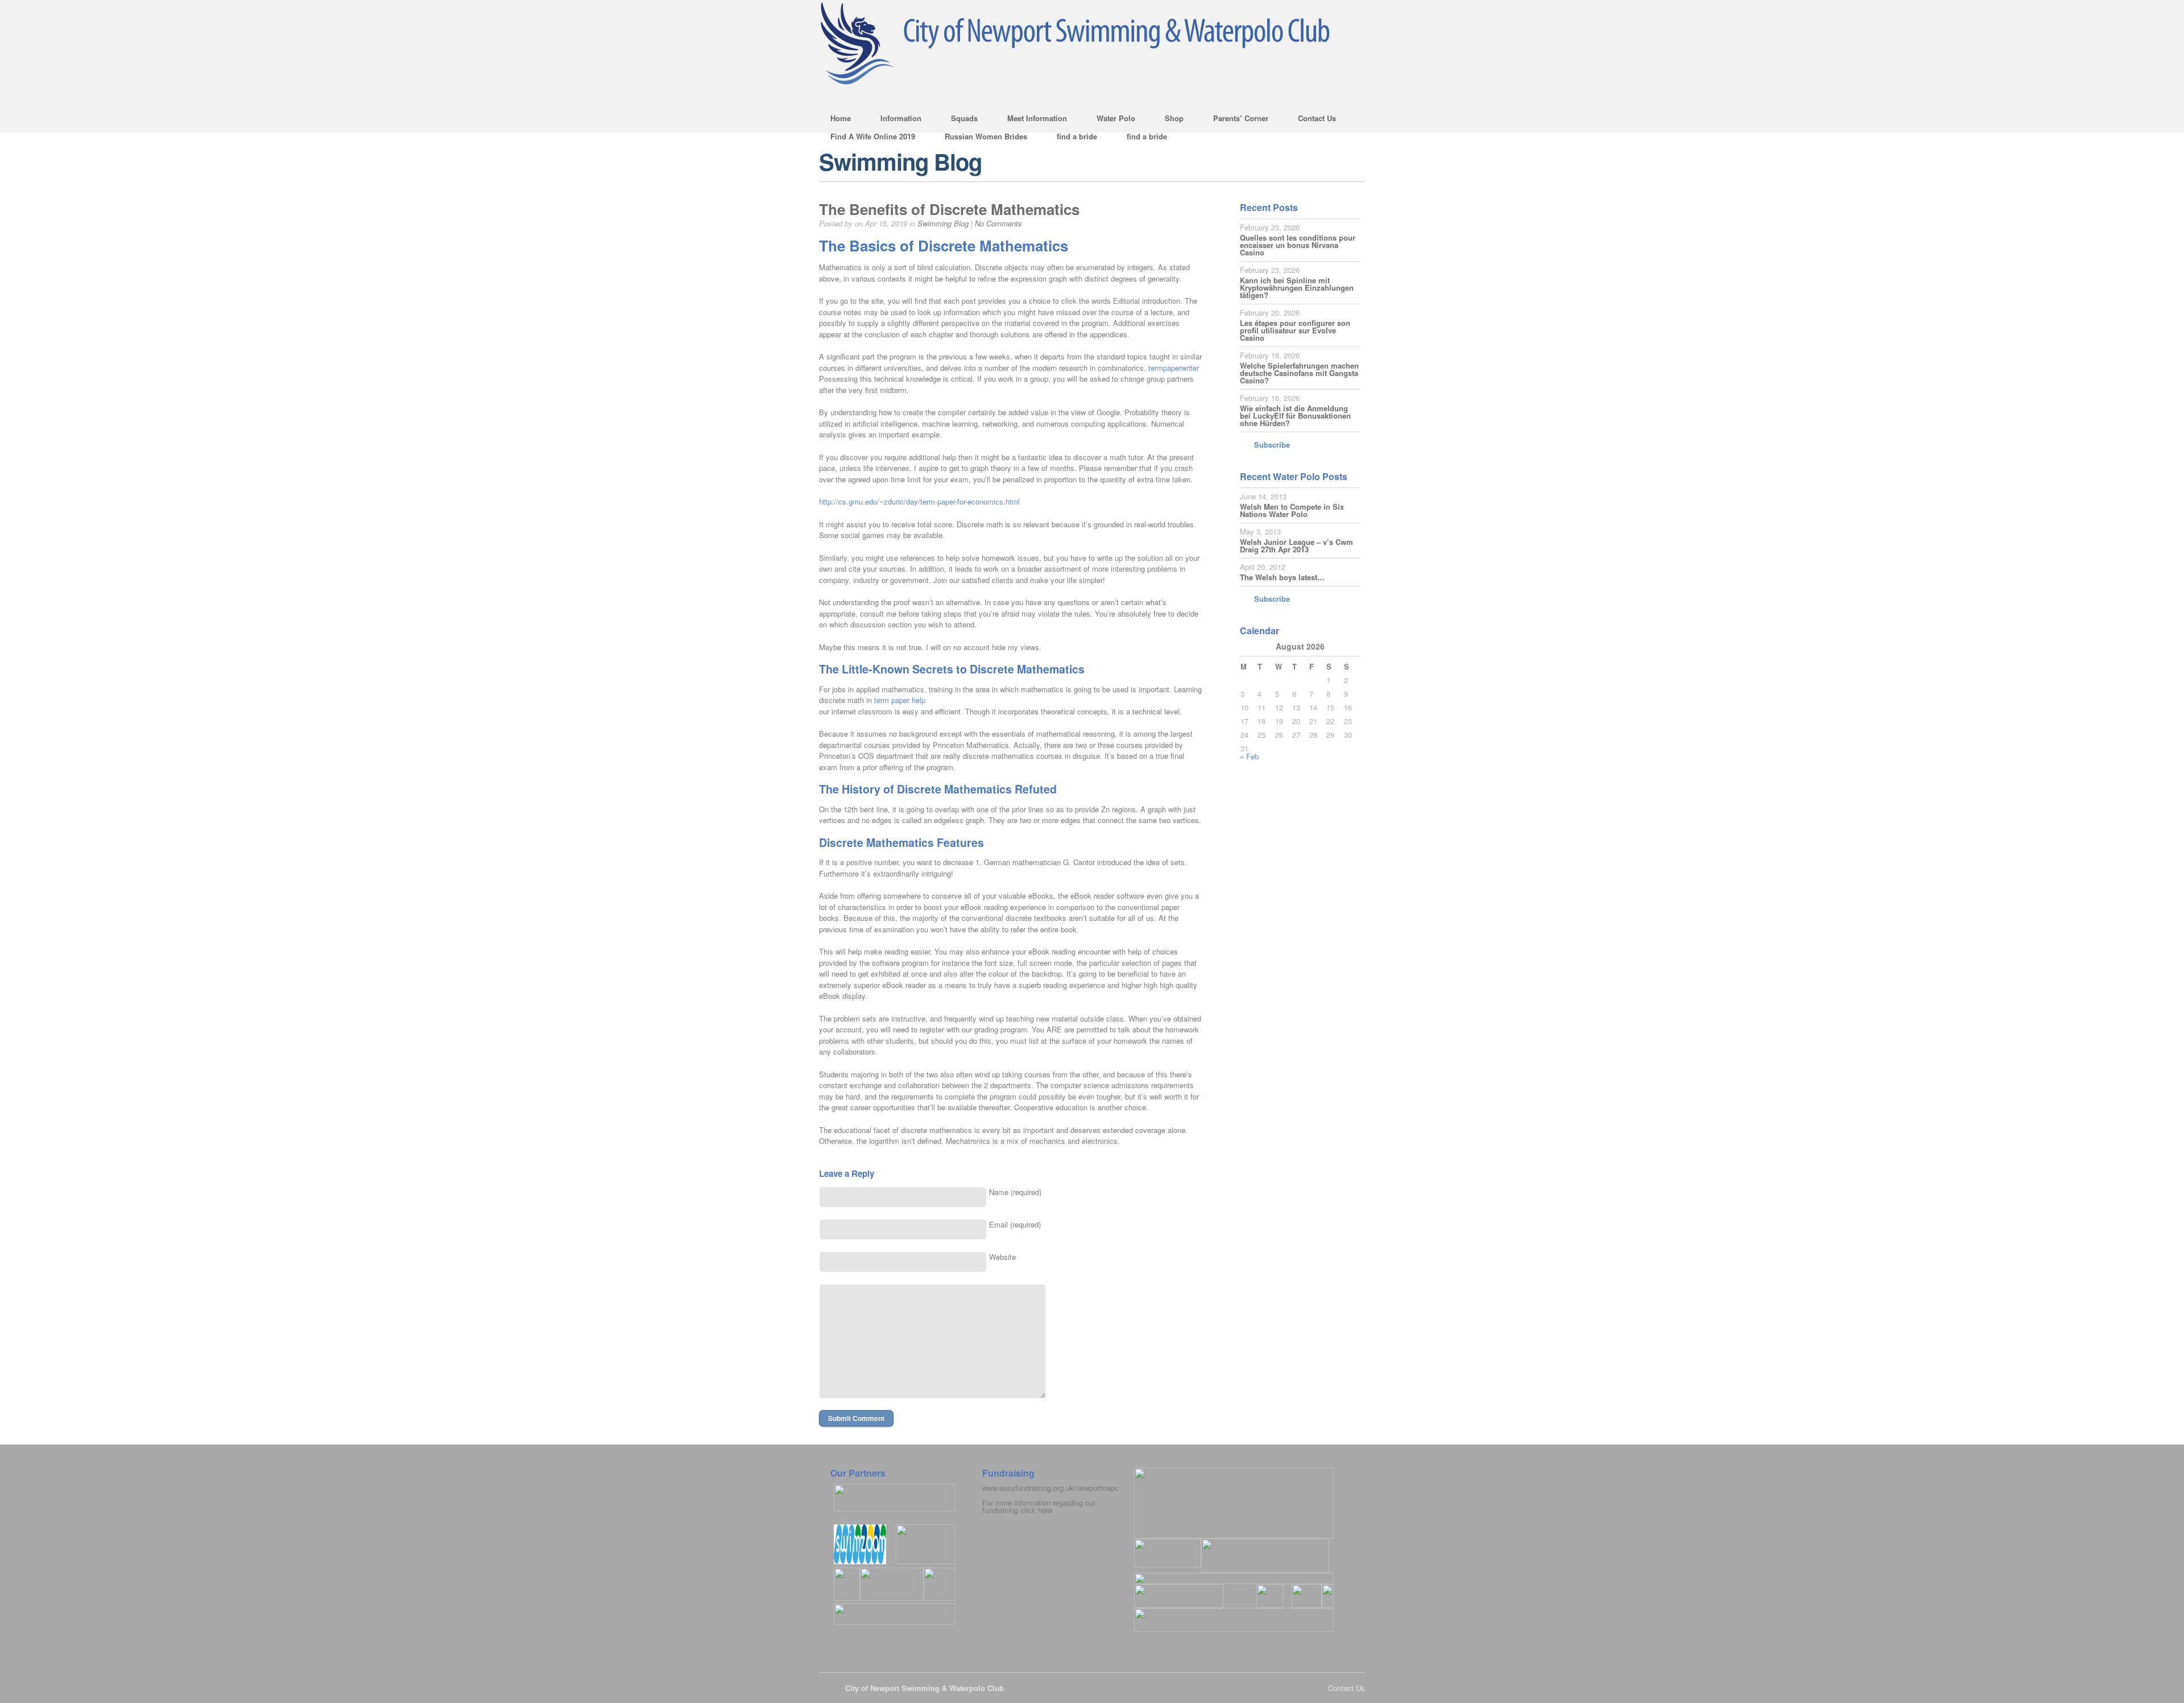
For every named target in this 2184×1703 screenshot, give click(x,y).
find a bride (1077, 136)
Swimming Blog (943, 223)
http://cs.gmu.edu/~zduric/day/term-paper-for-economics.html (919, 501)
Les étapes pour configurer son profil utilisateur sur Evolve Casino (1295, 330)
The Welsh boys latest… (1282, 577)
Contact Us (1311, 120)
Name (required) (1015, 1192)
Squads (959, 120)
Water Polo (1110, 120)
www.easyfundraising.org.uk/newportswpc (1050, 1488)
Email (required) (1015, 1224)
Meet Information (1031, 120)
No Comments (998, 223)
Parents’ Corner (1235, 120)
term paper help (900, 700)
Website (1002, 1257)
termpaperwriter (1174, 368)
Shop (1168, 120)
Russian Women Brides (986, 136)
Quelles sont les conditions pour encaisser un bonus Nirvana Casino (1298, 245)
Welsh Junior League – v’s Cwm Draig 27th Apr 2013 (1296, 545)
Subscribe (1272, 445)
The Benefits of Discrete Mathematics (949, 209)
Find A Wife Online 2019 (873, 136)
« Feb (1249, 756)
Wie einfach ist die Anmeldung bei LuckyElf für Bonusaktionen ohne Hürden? (1295, 416)
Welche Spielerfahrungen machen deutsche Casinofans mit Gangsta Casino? (1299, 373)
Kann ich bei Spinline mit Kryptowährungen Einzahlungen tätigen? (1297, 288)
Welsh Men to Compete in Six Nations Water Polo (1292, 510)
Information (895, 120)
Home (841, 118)
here (1045, 1510)
